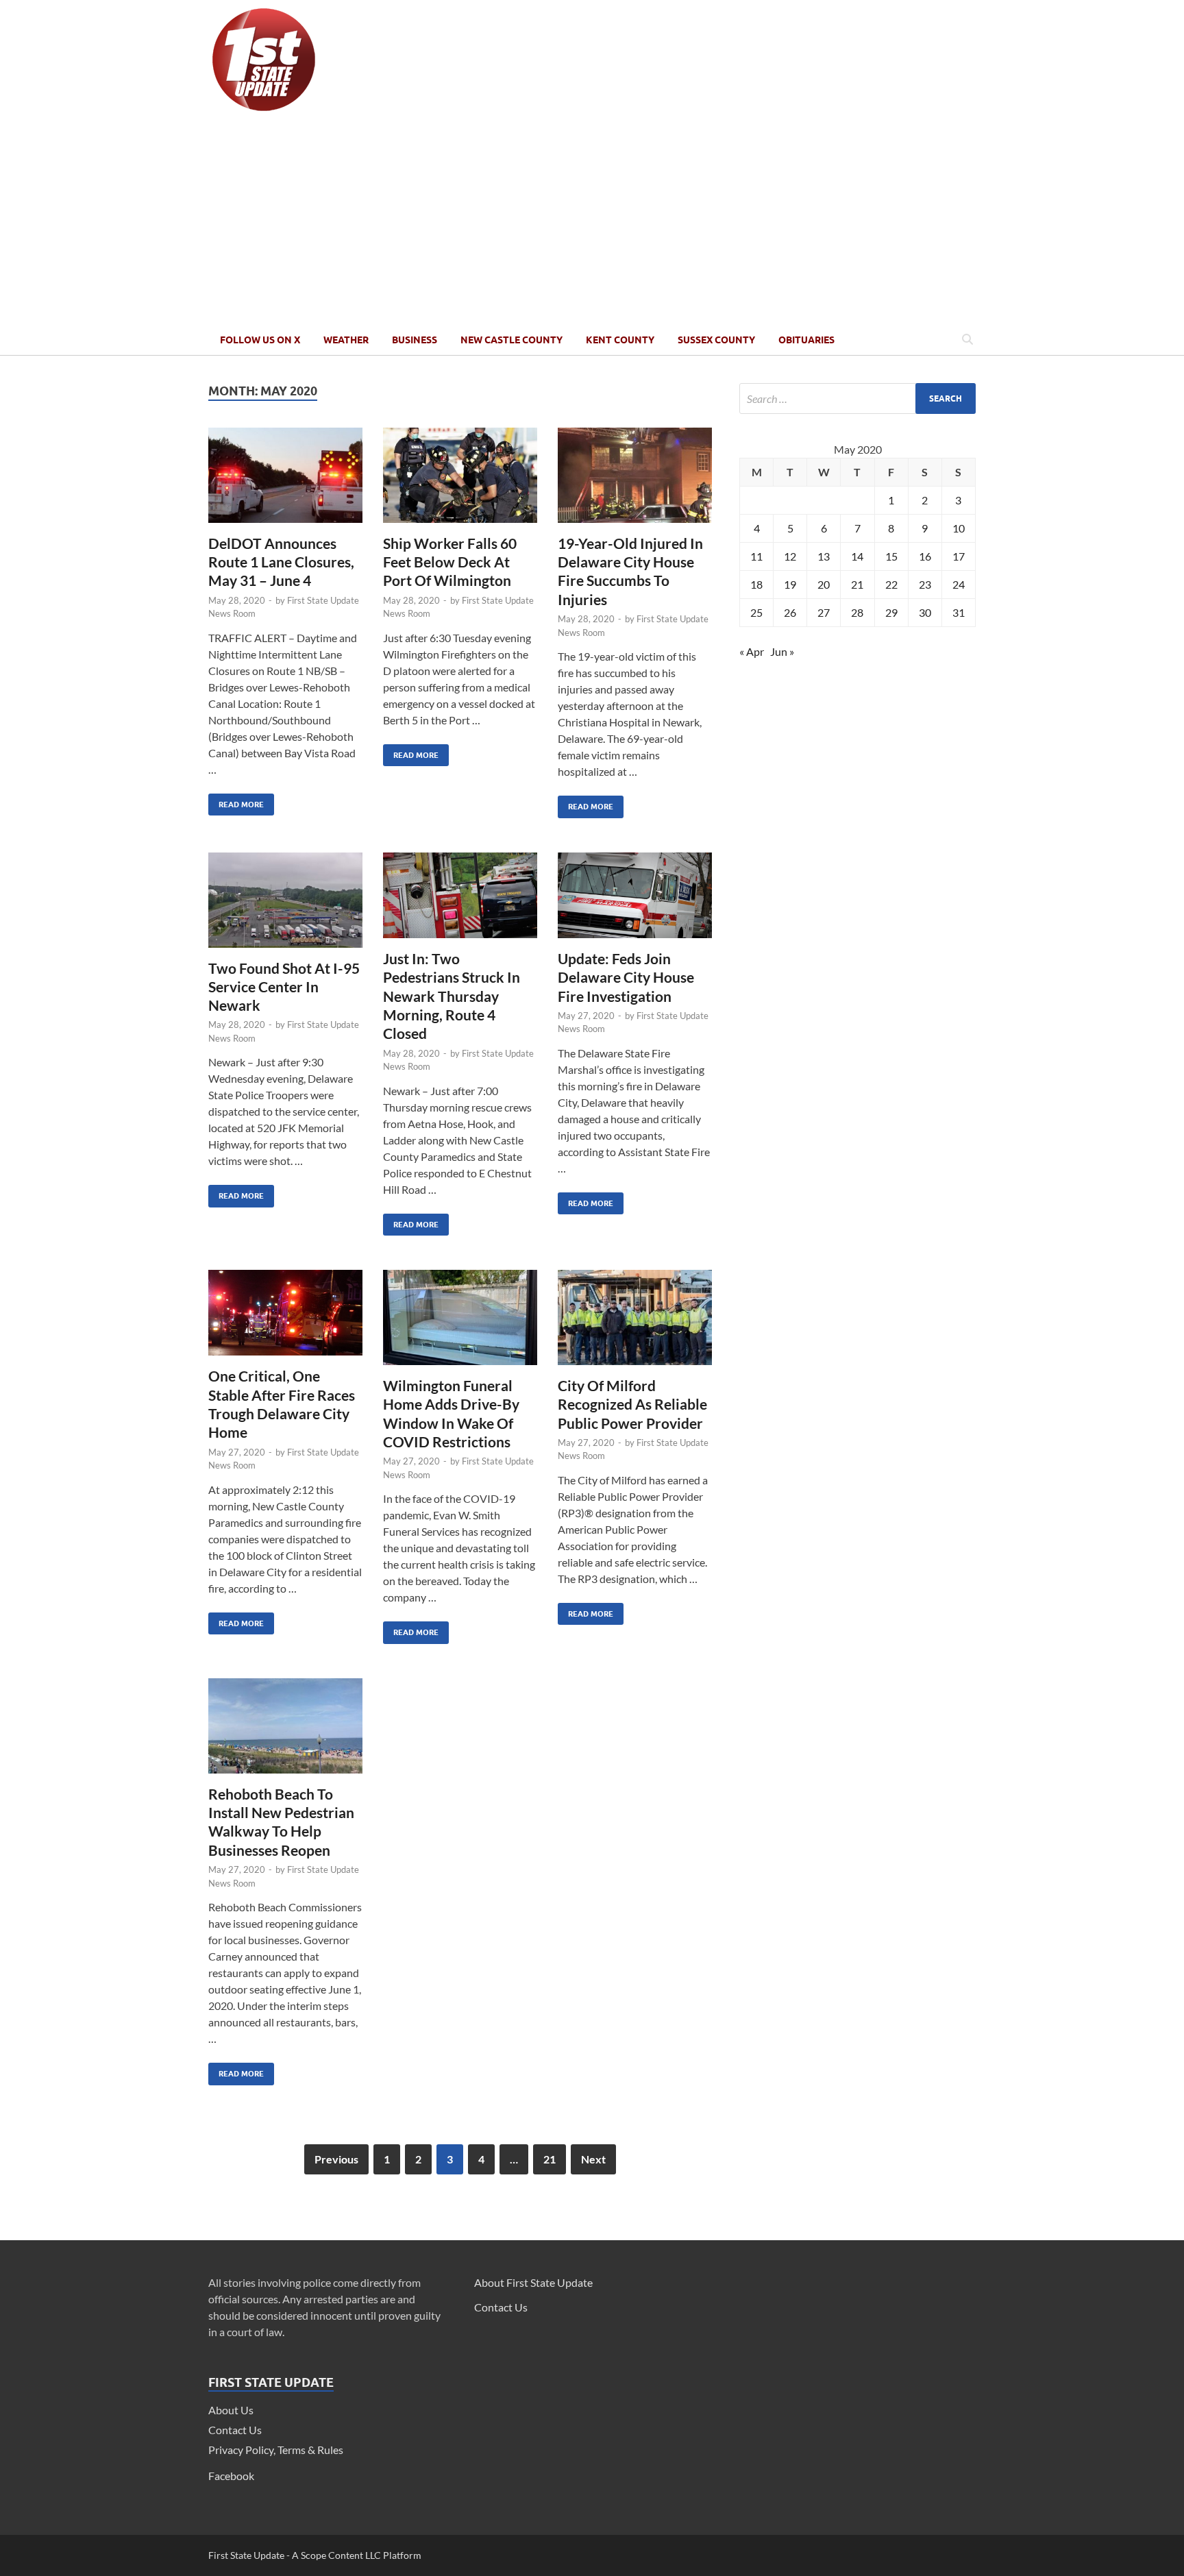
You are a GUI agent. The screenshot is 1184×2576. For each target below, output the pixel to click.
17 (959, 556)
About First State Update (533, 2282)
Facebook (231, 2476)
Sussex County (716, 340)
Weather (346, 340)
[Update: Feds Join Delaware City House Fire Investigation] (635, 901)
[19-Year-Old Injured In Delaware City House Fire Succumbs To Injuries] (635, 481)
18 (756, 584)
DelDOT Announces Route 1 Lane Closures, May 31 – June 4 (281, 562)
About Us (231, 2410)
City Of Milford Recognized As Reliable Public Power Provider (632, 1404)
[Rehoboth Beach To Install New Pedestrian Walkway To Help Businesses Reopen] (285, 1731)
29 (891, 612)
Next (593, 2159)
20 (824, 584)
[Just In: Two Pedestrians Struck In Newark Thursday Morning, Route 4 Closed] (460, 901)
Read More (236, 801)
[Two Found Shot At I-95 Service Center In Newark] (285, 906)
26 (790, 612)
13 (824, 556)
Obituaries (806, 340)
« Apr (752, 651)
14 (857, 556)
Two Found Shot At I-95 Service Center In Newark (284, 987)
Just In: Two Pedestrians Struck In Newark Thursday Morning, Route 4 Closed (452, 996)
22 (891, 584)
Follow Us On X (260, 340)
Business (415, 340)
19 (790, 584)
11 (756, 556)
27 (824, 612)
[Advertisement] (592, 221)
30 (925, 612)
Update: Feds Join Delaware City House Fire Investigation (626, 977)
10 (959, 528)
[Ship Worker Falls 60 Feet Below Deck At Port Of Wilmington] (460, 481)
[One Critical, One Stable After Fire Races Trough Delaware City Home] (285, 1318)
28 (857, 612)
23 (925, 584)
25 (756, 612)
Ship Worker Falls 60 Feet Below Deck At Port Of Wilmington (450, 562)
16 (925, 556)
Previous (336, 2159)
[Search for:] (858, 398)
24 (959, 584)
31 (959, 612)
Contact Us (235, 2430)
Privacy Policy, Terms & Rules (276, 2450)
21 (550, 2159)
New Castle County (511, 340)
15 (891, 556)
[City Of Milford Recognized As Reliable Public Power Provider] (635, 1323)
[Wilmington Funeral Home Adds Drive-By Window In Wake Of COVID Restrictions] (460, 1323)
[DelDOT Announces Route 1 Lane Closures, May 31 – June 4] (285, 481)
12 (790, 556)
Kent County (620, 340)
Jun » (782, 651)
